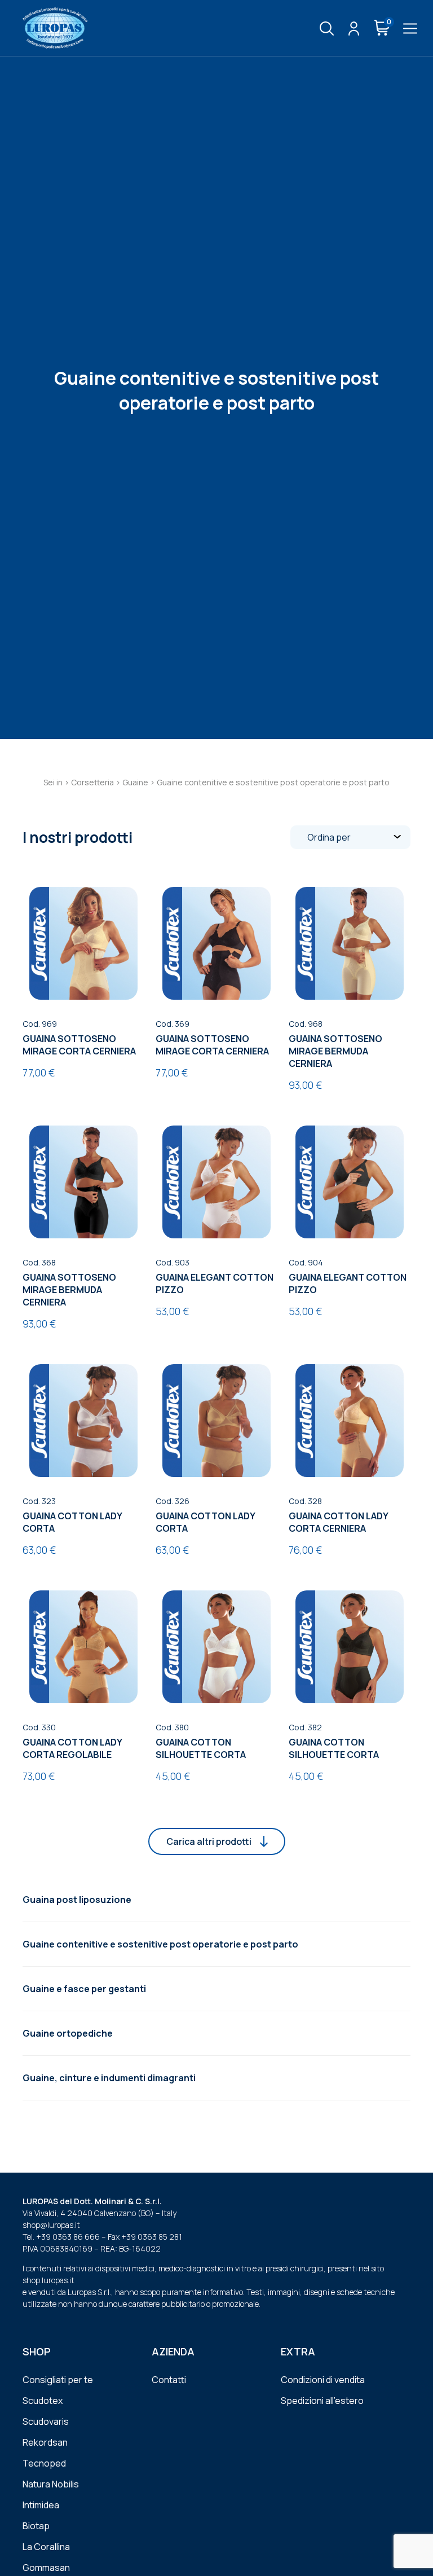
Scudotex (43, 2401)
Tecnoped (44, 2463)
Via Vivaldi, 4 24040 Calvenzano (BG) (88, 2213)
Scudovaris (46, 2421)
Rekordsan (45, 2442)
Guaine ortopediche (68, 2033)
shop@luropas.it (51, 2225)
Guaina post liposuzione (77, 1900)
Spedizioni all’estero (322, 2401)
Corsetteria (92, 782)
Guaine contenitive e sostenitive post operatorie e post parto (160, 1944)
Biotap (36, 2526)
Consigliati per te (58, 2380)
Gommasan (46, 2568)
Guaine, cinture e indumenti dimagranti (109, 2078)
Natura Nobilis (51, 2484)
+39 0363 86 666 (68, 2237)
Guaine (135, 782)
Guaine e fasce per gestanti (84, 1989)
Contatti (169, 2380)
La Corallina (46, 2547)
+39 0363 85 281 (152, 2237)
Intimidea (41, 2505)
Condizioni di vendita (323, 2380)
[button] (217, 1841)
